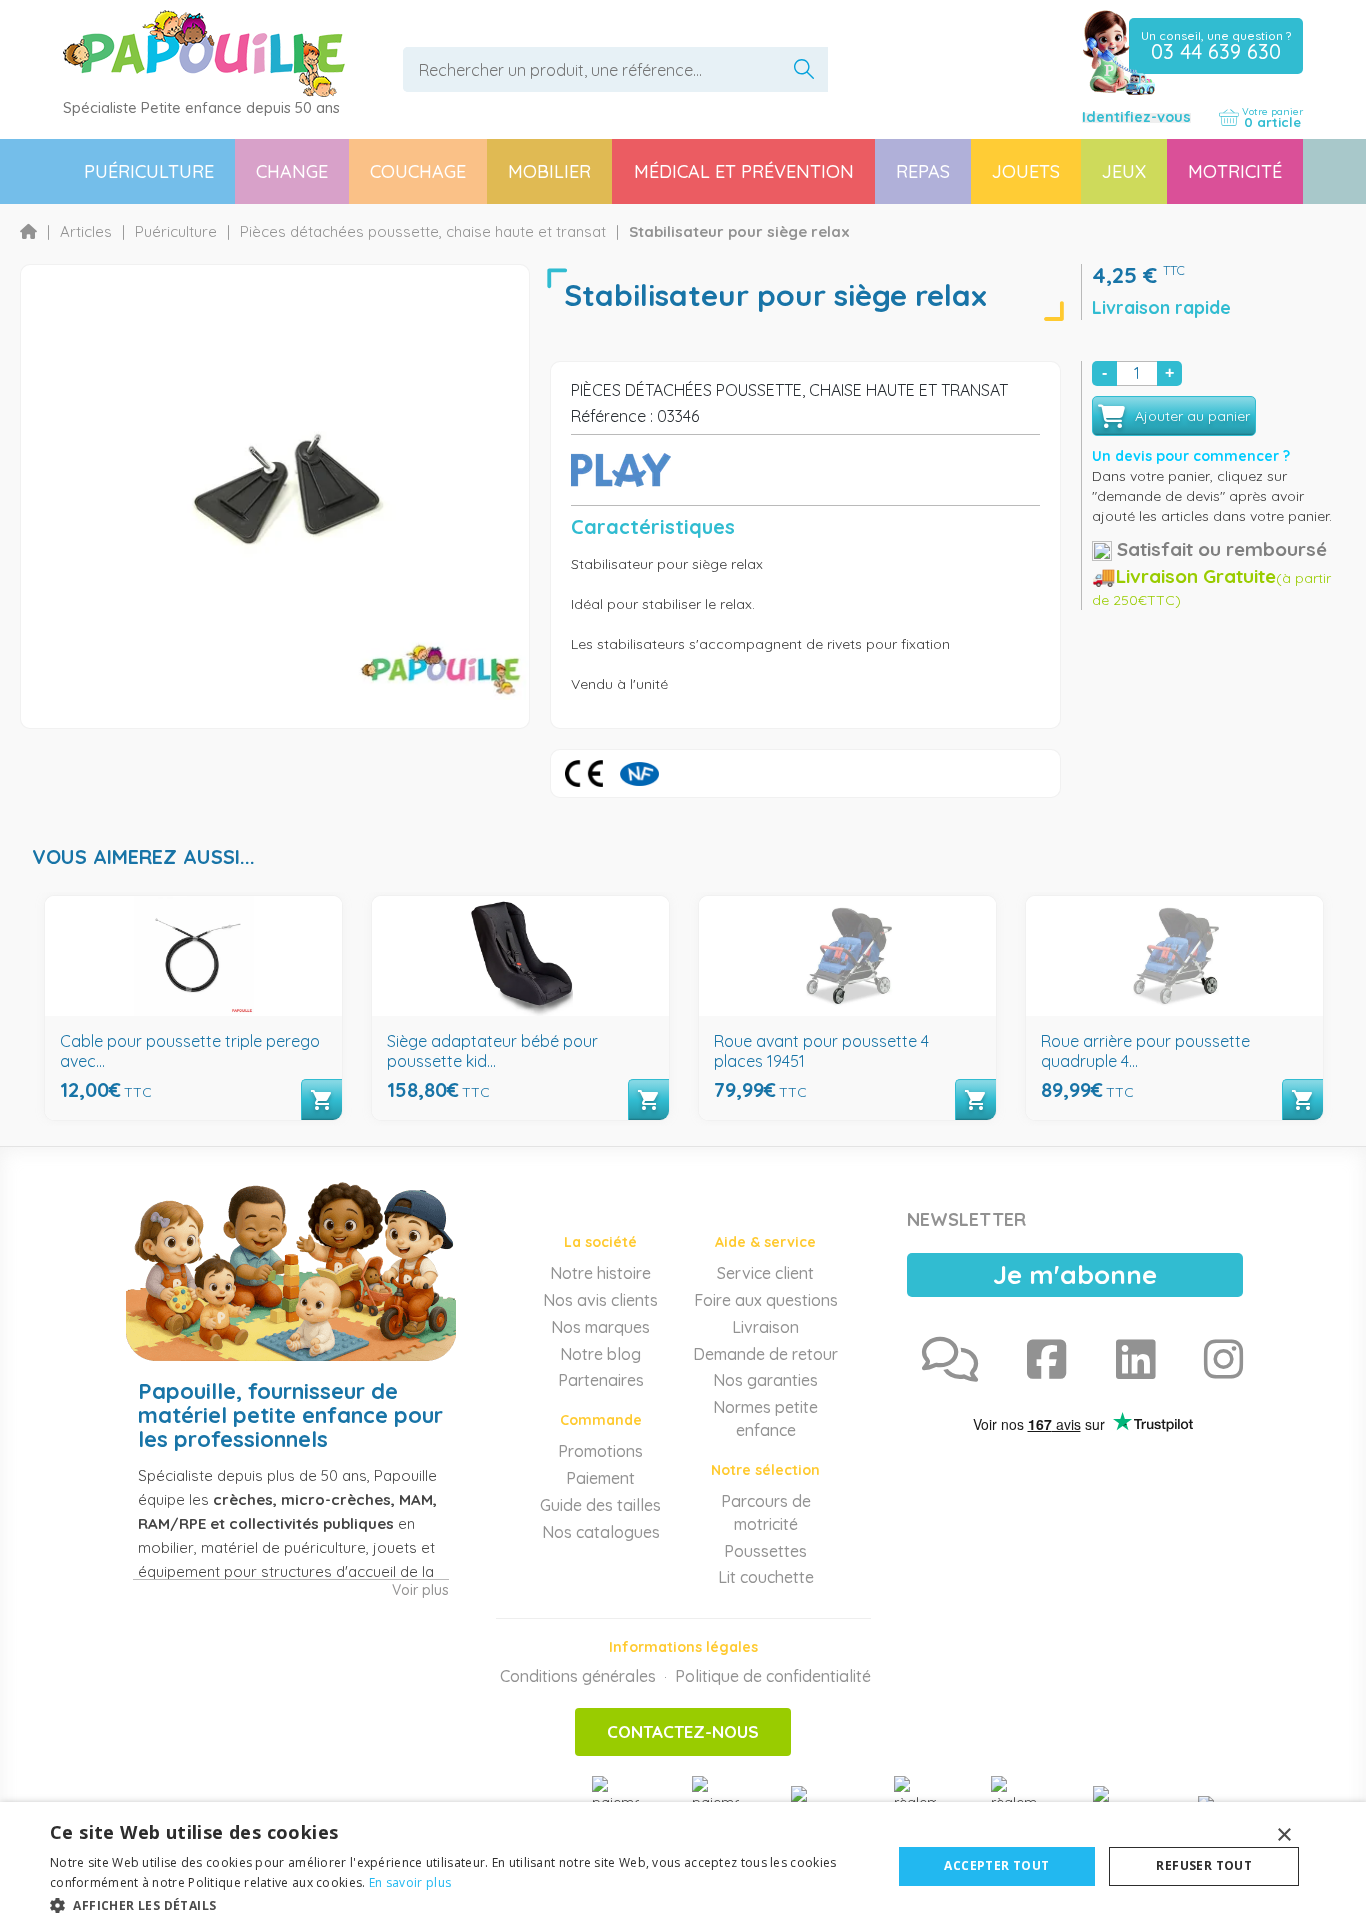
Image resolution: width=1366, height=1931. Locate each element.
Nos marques (600, 1327)
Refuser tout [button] (1204, 1865)
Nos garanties (765, 1380)
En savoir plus (410, 1882)
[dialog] (683, 1866)
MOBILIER (549, 171)
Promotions (600, 1451)
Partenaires (601, 1380)
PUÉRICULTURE (149, 171)
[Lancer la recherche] (804, 69)
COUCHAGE (418, 171)
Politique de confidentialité (773, 1676)
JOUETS (1026, 171)
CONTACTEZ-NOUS (683, 1731)
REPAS (923, 171)
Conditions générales (578, 1676)
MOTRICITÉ (1235, 171)
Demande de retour (765, 1354)
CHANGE (292, 171)
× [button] (1283, 1835)
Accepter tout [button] (996, 1865)
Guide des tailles (600, 1505)
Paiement (600, 1478)
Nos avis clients (600, 1300)
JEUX (1124, 171)
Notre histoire (600, 1273)
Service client (765, 1273)
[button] (458, 1904)
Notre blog (600, 1354)
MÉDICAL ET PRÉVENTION (744, 171)
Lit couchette (766, 1577)
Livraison (765, 1327)
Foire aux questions (766, 1300)
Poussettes (765, 1551)
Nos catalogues (601, 1532)
